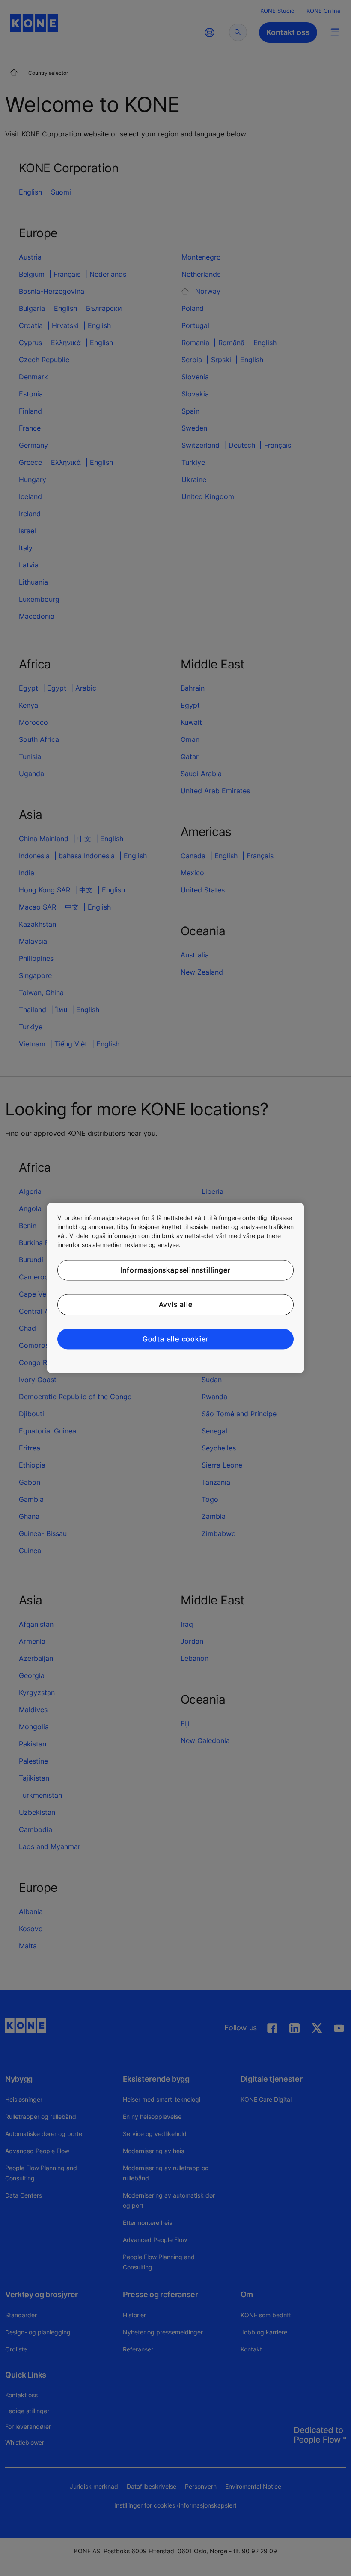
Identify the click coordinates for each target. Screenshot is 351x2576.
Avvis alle (176, 1305)
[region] (175, 1288)
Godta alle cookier (175, 1339)
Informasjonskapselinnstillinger (176, 1270)
